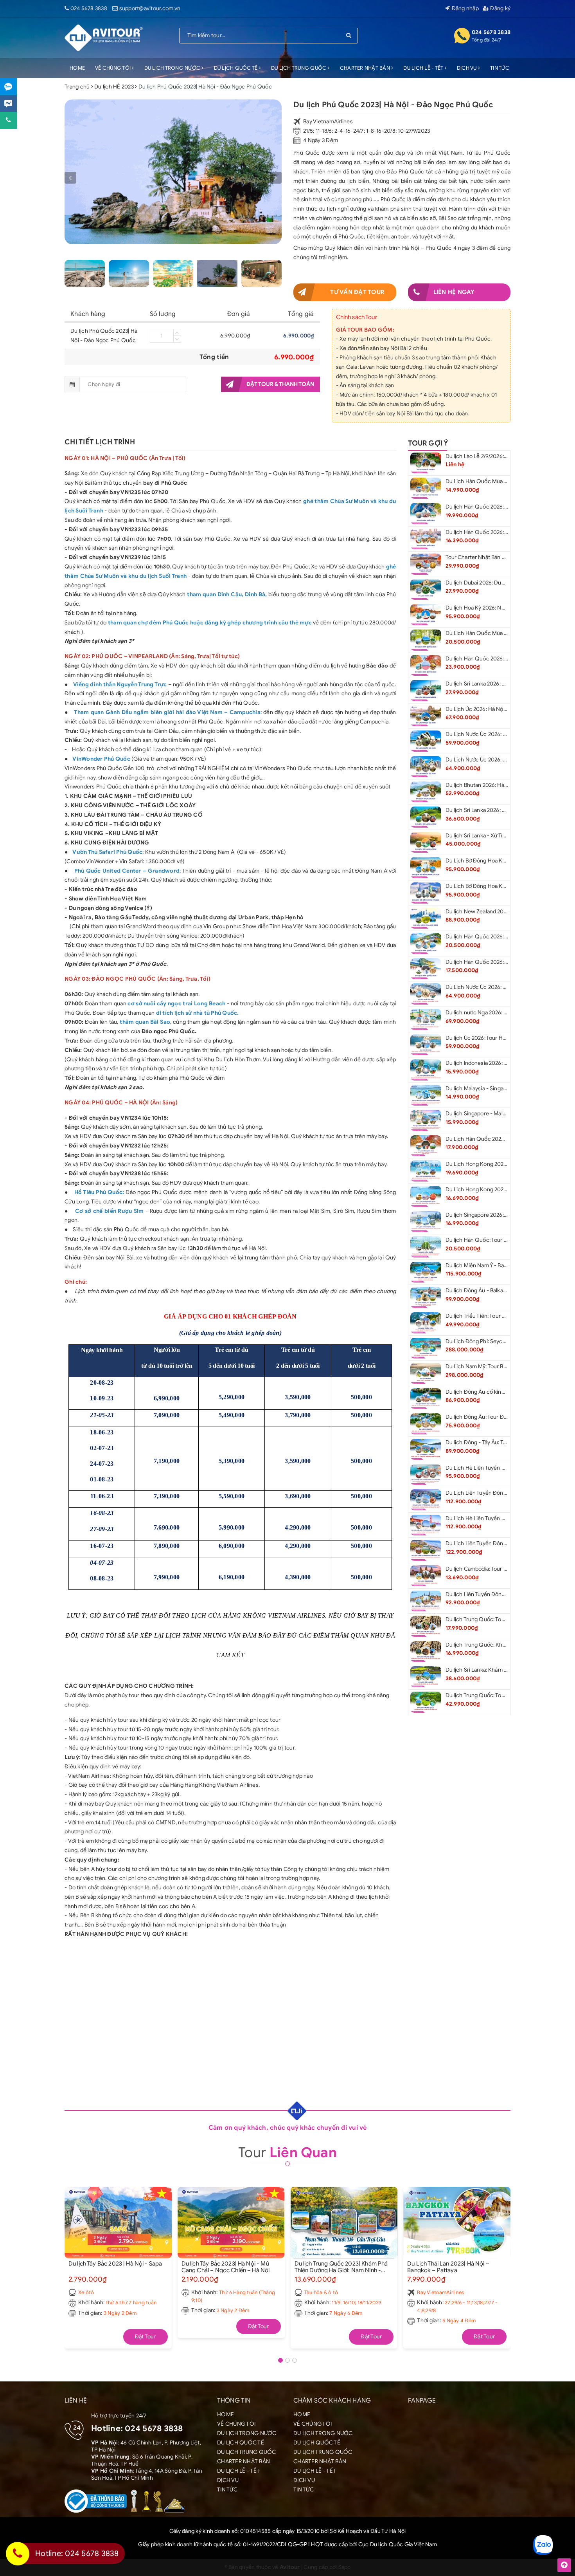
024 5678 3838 (89, 8)
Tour (287, 2152)
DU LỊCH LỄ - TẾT (424, 68)
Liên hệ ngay (454, 292)
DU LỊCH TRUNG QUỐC (299, 68)
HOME (77, 68)
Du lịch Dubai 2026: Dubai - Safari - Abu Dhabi (502, 583)
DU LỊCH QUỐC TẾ (236, 68)
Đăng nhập (464, 8)
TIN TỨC (500, 68)
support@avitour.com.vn (150, 8)
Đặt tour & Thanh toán (280, 384)
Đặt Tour (146, 2337)
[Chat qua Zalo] (8, 87)
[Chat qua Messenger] (8, 104)
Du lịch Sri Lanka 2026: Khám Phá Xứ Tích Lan (501, 810)
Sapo (345, 2567)
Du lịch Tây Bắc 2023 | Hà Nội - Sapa (115, 2264)
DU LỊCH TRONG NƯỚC (173, 68)
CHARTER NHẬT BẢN (366, 68)
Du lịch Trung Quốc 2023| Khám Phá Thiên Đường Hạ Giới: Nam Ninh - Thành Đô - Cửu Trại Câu (341, 2267)
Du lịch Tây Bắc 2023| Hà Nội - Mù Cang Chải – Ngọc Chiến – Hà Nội (226, 2267)
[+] (177, 332)
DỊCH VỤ (467, 68)
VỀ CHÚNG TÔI (113, 68)
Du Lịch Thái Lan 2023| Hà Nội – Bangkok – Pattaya (448, 2267)
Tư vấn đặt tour (357, 292)
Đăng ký (500, 8)
